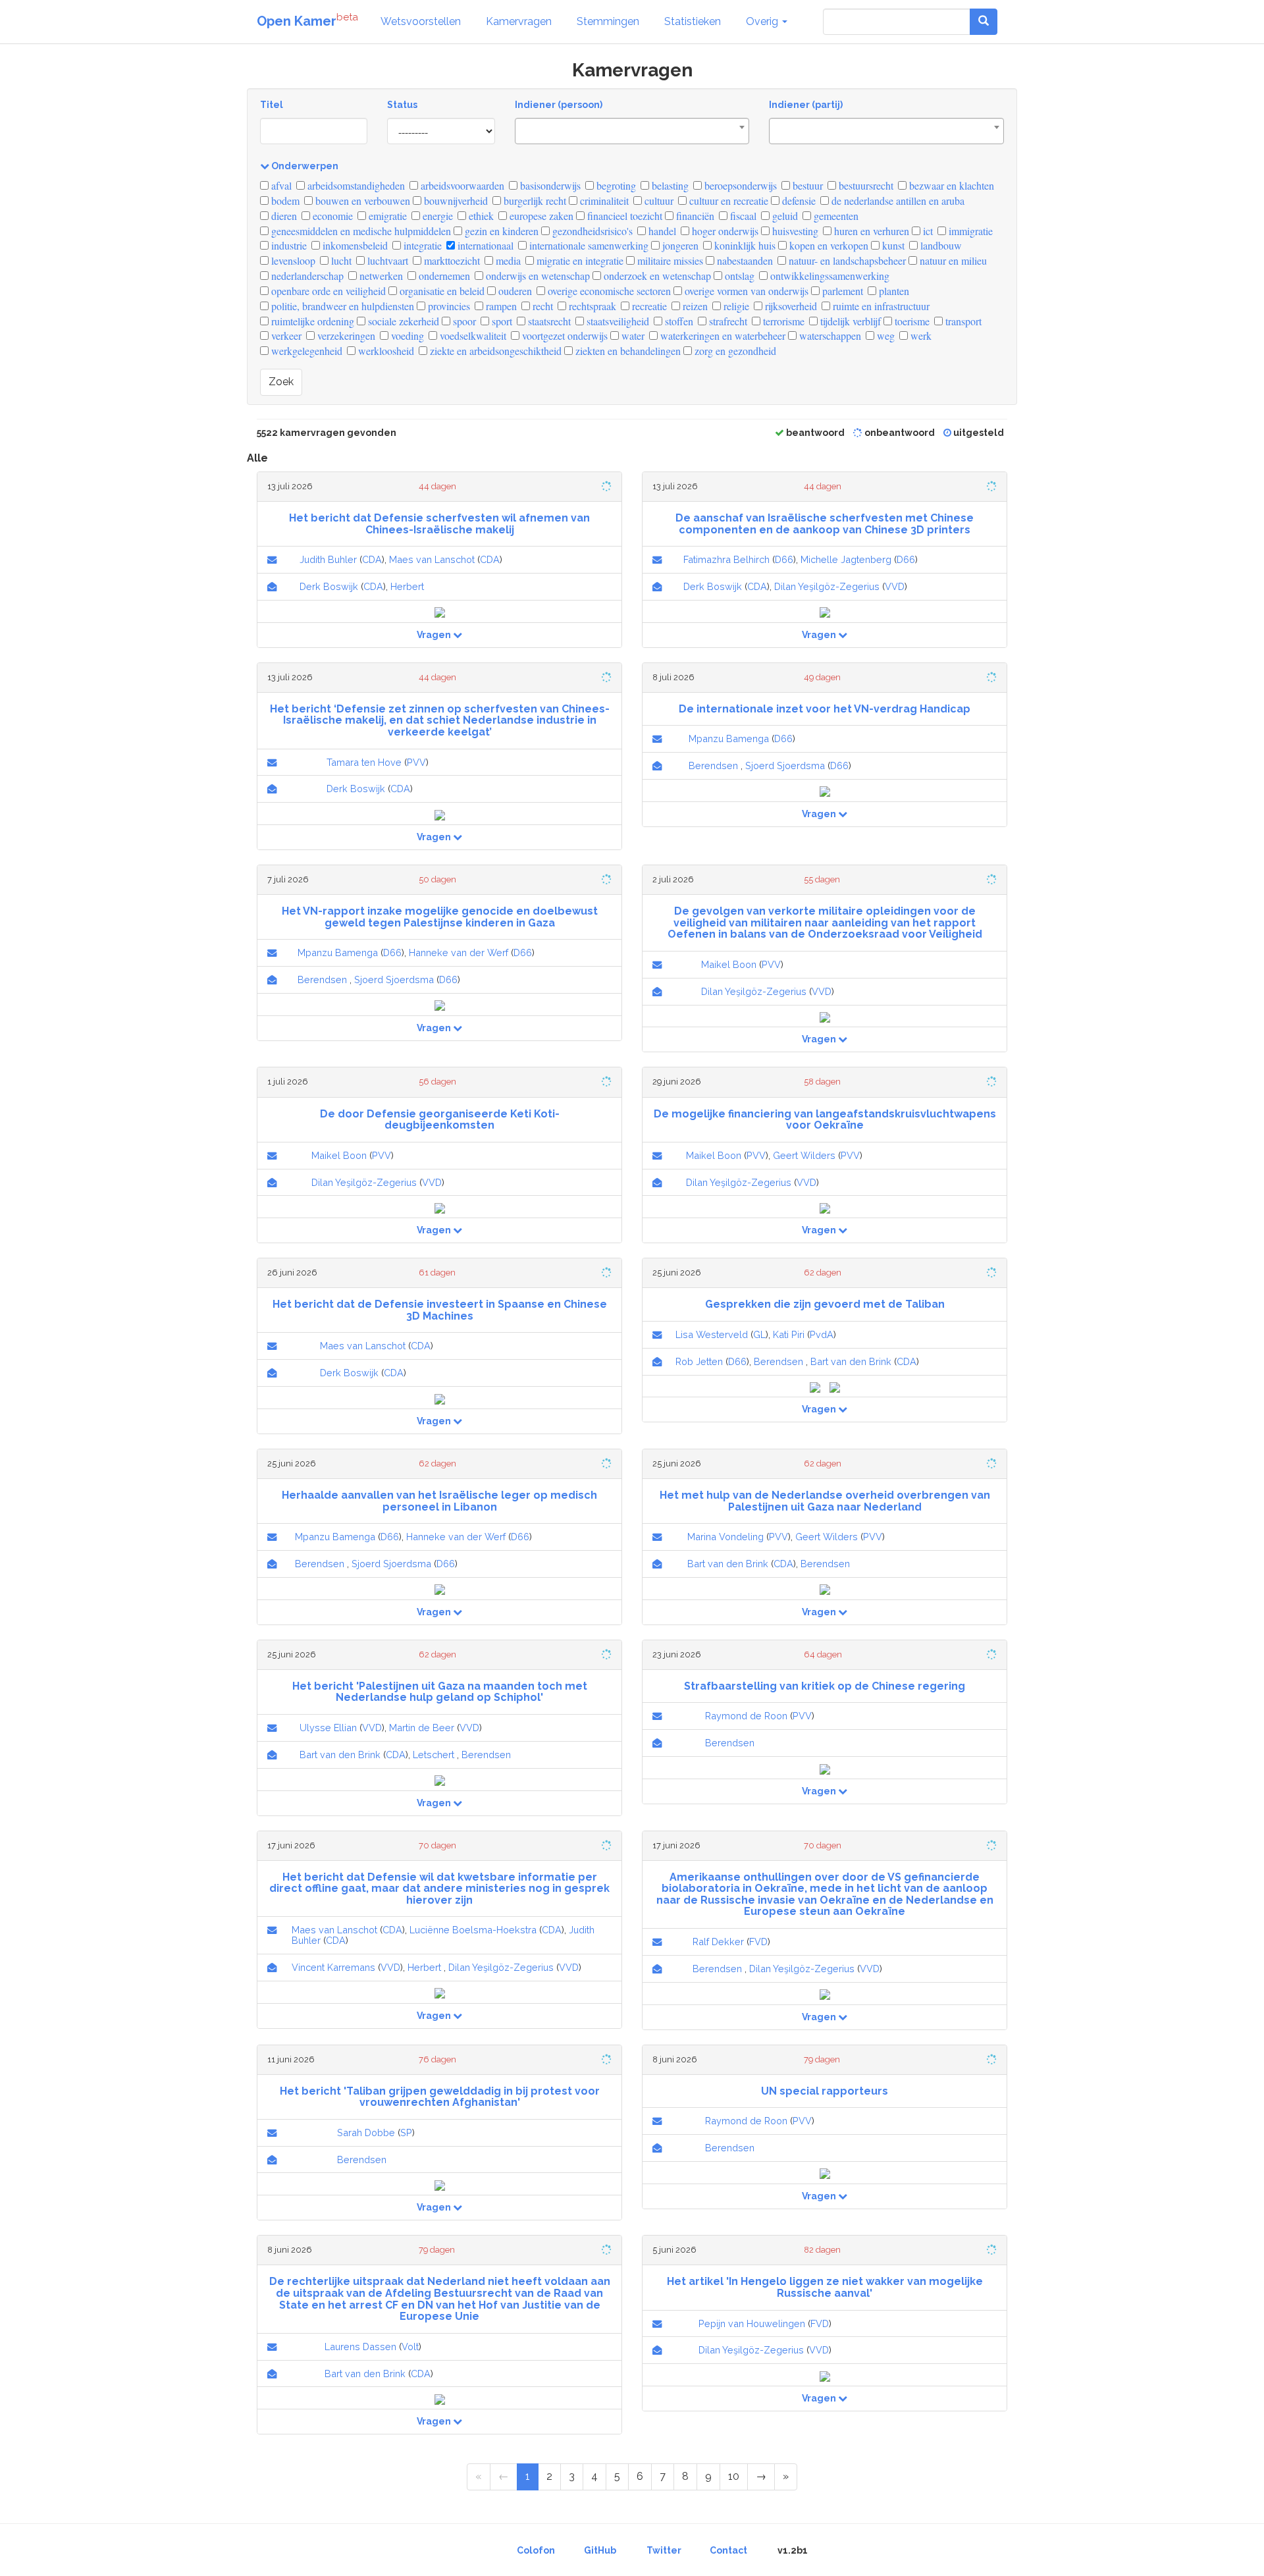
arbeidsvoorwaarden (461, 185)
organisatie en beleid (441, 291)
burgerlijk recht (534, 201)
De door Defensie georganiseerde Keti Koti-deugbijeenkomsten (440, 1120)
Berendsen (713, 765)
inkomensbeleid (354, 245)
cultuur (658, 201)
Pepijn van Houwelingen (752, 2323)
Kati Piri (789, 1334)
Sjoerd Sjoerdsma (785, 765)
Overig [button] (763, 21)
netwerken (380, 276)
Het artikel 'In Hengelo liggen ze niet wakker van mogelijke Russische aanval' (825, 2287)
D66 (784, 559)
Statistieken (693, 21)
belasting (669, 185)
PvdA (822, 1334)
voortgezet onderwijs (564, 335)
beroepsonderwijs (739, 185)
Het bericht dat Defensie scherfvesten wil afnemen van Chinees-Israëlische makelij (439, 524)
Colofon (536, 2550)
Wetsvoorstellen (421, 21)
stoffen (678, 321)
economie (331, 216)
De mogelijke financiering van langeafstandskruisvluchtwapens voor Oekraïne (825, 1120)
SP (406, 2133)
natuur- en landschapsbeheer (846, 260)
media (507, 260)
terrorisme (782, 321)
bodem (284, 201)
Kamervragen (519, 21)
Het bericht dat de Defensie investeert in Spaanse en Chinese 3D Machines (440, 1310)
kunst (892, 245)
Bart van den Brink (851, 1361)
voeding (406, 335)
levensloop (292, 260)
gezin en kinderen (500, 231)
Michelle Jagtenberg (846, 559)
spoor (463, 321)
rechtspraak (591, 306)
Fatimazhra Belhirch (726, 559)
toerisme (911, 321)
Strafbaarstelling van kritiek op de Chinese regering (825, 1686)
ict (927, 231)
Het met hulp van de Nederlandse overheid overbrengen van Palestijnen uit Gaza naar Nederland (825, 1501)
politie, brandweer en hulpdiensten (341, 306)
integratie (421, 245)
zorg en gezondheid (734, 351)
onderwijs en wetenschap (537, 276)
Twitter (664, 2550)
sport (501, 321)
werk (920, 335)
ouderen (514, 291)
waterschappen (829, 335)
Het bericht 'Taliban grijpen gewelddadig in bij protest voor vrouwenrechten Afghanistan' (440, 2097)
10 (734, 2476)
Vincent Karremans (333, 1967)
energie (436, 216)
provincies (448, 306)
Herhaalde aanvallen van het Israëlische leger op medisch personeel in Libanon (439, 1501)
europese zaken (540, 216)
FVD (758, 1942)
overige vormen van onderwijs (745, 291)
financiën (694, 216)
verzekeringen (345, 335)
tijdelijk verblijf (849, 321)
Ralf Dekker (718, 1942)
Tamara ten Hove (364, 762)
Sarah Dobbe (366, 2133)
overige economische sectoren (608, 291)
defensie (798, 201)
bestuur (806, 185)
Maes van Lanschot (432, 559)
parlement (841, 291)
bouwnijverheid (455, 201)
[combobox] (632, 131)
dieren (283, 216)
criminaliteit (603, 201)
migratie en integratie (579, 260)
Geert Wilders (804, 1155)
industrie (288, 245)
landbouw (940, 245)
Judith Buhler (328, 559)
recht (541, 306)
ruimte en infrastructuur (880, 306)
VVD (895, 586)
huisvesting (794, 231)
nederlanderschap (306, 276)
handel (661, 231)
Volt (410, 2347)
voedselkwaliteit (472, 335)
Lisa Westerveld (712, 1334)
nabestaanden (744, 260)
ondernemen (443, 276)
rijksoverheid (790, 306)
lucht (340, 260)
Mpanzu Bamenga (729, 738)
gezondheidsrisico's (591, 231)
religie (735, 306)
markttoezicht (451, 260)
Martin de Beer (422, 1728)
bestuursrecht (865, 185)
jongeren (679, 245)
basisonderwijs (549, 185)
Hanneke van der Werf (459, 953)
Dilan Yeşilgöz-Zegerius (827, 586)
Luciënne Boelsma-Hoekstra (473, 1930)
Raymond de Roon (746, 1716)
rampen (500, 306)
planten (893, 291)
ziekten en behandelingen (627, 351)
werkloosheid (385, 351)
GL (759, 1334)
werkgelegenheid (305, 351)
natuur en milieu (952, 260)
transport (962, 321)
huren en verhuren (870, 231)
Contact (728, 2550)
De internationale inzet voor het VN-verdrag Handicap (825, 709)
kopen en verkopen (828, 245)
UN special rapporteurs (825, 2091)
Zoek (281, 382)
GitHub (600, 2550)
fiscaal (742, 216)
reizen (694, 306)
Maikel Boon (729, 964)
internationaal (484, 245)
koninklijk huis (744, 245)
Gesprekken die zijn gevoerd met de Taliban (825, 1304)
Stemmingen (608, 21)
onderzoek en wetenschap (656, 276)
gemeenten (835, 216)
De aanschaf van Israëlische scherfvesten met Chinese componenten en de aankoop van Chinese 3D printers (825, 524)
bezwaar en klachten (950, 185)
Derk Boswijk (329, 586)
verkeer (285, 335)
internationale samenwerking (588, 245)
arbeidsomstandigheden (355, 185)
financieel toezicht (623, 216)
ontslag (738, 276)
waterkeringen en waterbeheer (722, 335)
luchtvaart (386, 260)
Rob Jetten (699, 1361)
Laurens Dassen (360, 2347)
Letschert (434, 1755)
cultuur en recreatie (727, 201)
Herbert (407, 586)
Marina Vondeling (725, 1537)
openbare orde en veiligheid (327, 291)
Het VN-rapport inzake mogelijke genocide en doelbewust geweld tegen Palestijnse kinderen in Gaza (440, 917)
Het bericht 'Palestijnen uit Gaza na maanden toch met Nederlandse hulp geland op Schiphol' (440, 1692)
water (632, 335)
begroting (615, 185)
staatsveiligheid (617, 321)
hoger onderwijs (724, 231)
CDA (372, 559)
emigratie (386, 216)
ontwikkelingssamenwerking (829, 276)
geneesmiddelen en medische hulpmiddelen (360, 231)
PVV (416, 762)
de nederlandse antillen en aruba (897, 201)
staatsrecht (548, 321)
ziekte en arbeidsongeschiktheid (494, 351)
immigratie (969, 231)
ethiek (480, 216)
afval (280, 185)
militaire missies (669, 260)
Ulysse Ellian (328, 1728)
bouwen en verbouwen (361, 201)
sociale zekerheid (402, 321)
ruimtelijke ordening (311, 321)
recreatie (648, 306)
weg (884, 335)
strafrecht (727, 321)
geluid (784, 216)
